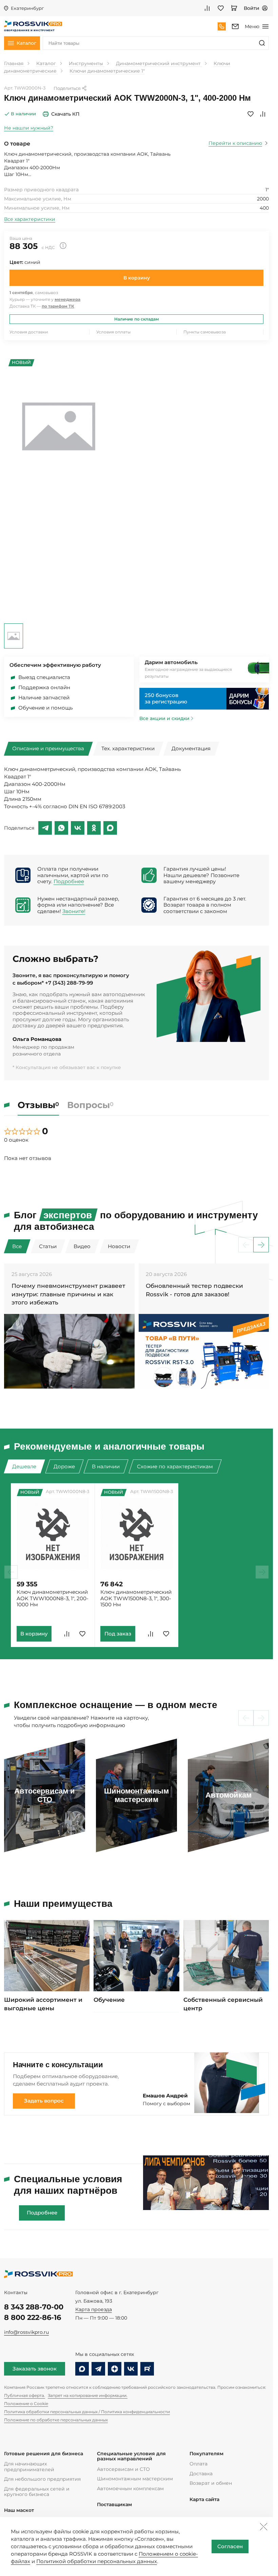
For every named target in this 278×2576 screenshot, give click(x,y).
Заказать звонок (35, 2369)
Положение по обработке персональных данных (56, 2420)
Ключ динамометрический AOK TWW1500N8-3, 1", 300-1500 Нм (136, 1598)
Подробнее (69, 882)
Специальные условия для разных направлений (131, 2456)
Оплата (198, 2464)
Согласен (230, 2546)
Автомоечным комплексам (130, 2488)
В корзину (137, 278)
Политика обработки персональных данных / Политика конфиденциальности (87, 2412)
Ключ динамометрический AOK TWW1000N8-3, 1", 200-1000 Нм (53, 1598)
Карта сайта (204, 2500)
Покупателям (206, 2454)
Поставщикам (114, 2505)
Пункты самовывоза (205, 332)
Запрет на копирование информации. (88, 2395)
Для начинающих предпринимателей (29, 2466)
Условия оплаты (113, 332)
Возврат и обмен (211, 2483)
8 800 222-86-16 (33, 2317)
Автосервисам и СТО (123, 2469)
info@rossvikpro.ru (26, 2332)
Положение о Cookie (26, 2404)
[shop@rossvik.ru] (235, 26)
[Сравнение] (207, 8)
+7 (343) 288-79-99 (69, 983)
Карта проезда (94, 2309)
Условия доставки (29, 332)
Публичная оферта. (25, 2395)
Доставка (201, 2474)
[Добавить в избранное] (251, 114)
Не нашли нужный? (29, 128)
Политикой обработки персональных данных (97, 2561)
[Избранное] (221, 8)
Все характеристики (30, 219)
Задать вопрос (44, 2101)
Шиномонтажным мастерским (135, 2479)
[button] (261, 1245)
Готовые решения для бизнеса (44, 2454)
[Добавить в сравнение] (263, 114)
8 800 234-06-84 (222, 26)
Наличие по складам (137, 319)
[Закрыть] (263, 2526)
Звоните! (74, 911)
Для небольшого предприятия (42, 2479)
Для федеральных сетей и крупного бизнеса (37, 2492)
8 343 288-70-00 (34, 2307)
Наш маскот (19, 2510)
